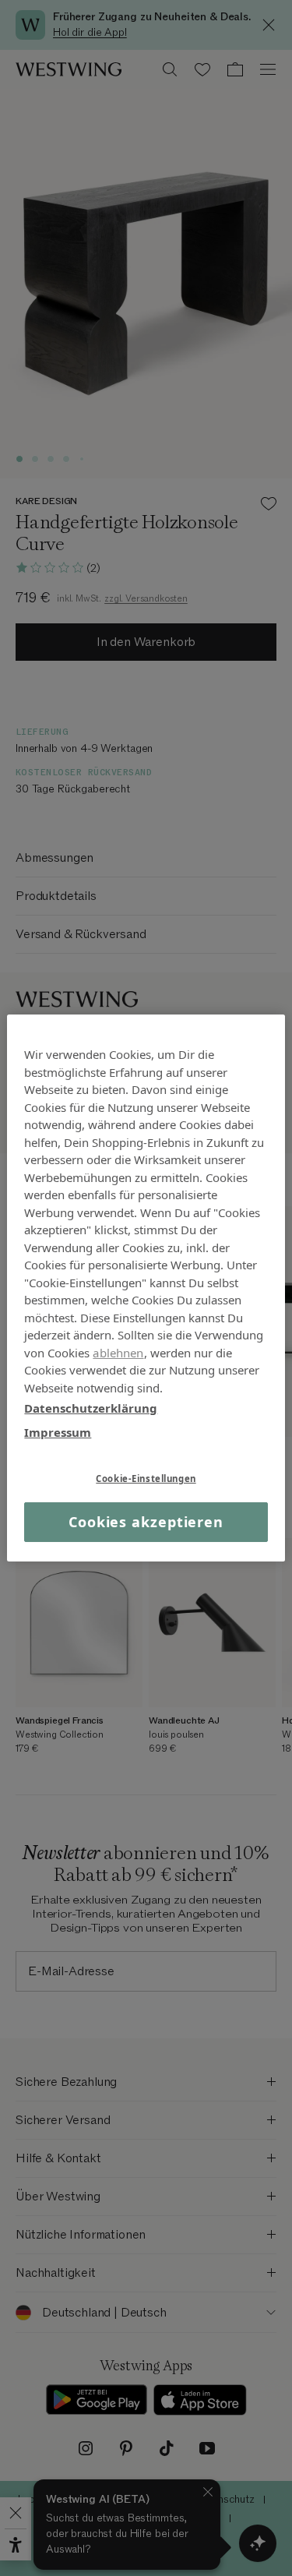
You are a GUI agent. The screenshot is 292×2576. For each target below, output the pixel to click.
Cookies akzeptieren (146, 1522)
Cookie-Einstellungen (146, 1479)
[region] (146, 1288)
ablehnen (118, 1352)
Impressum (58, 1431)
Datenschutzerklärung (91, 1408)
